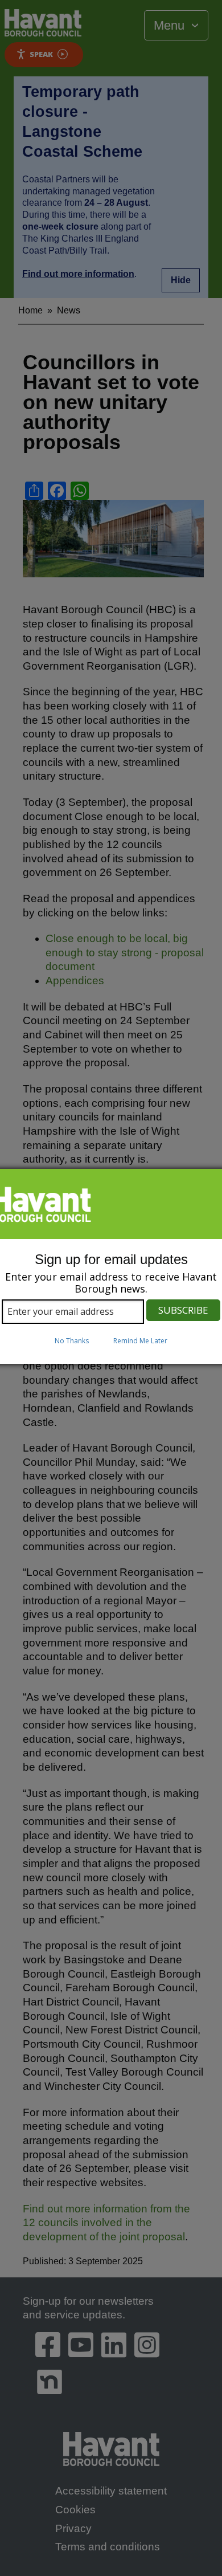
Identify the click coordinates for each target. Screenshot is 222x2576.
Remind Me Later (140, 1341)
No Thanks (72, 1341)
